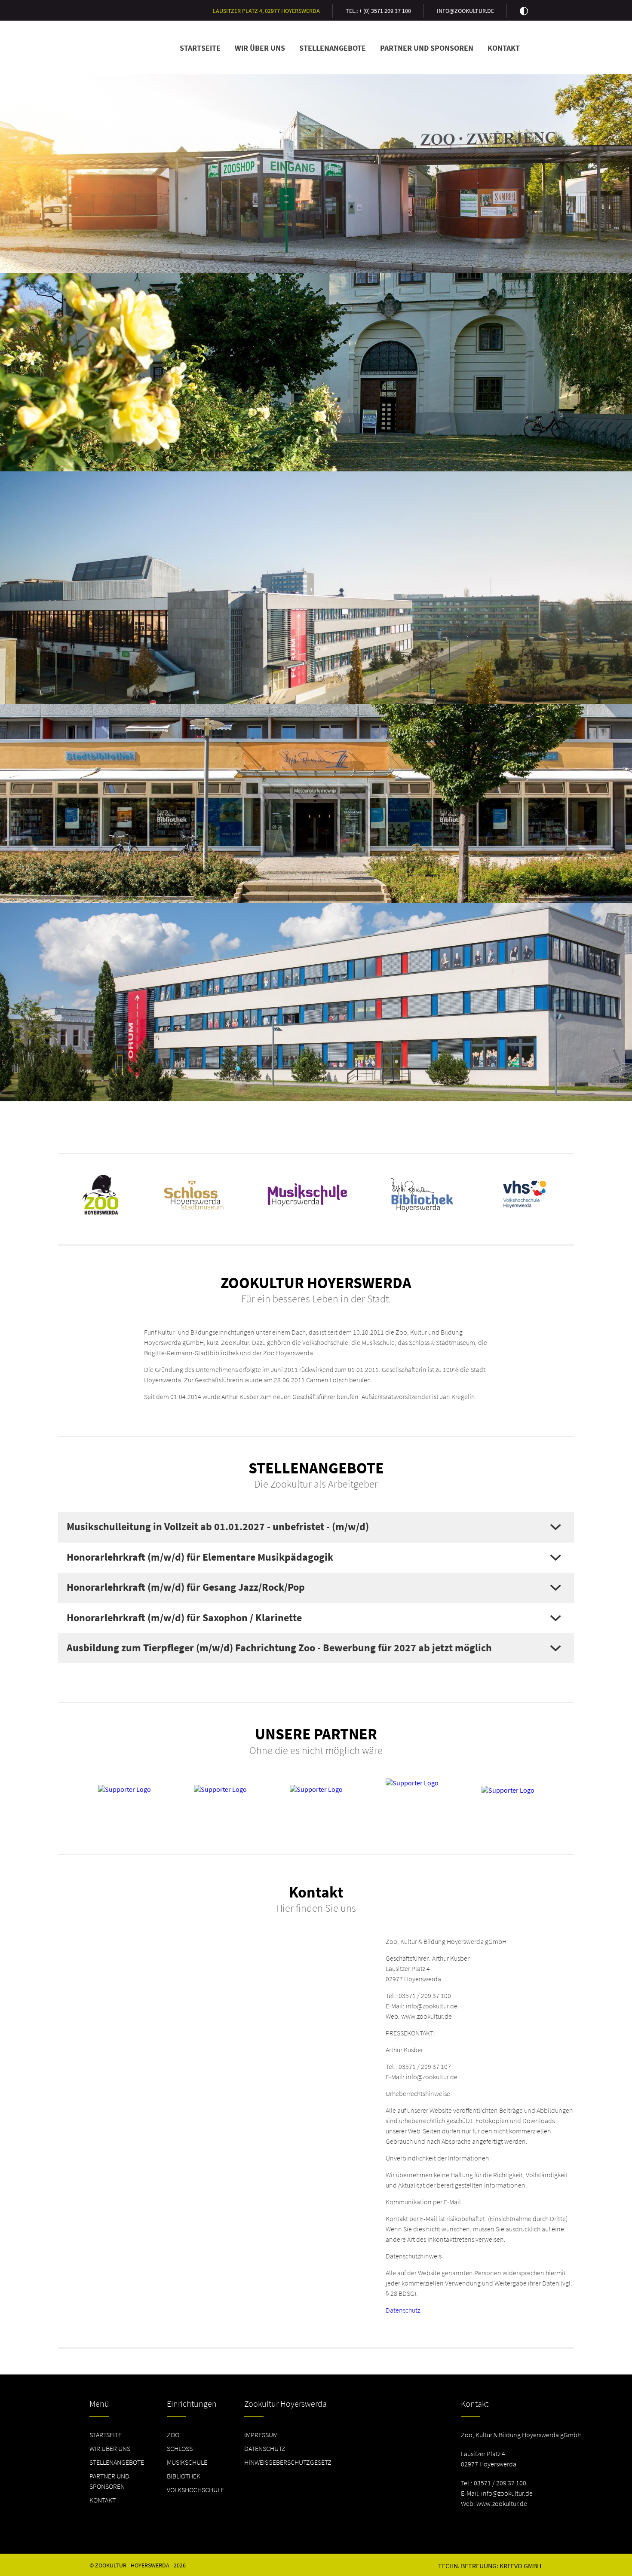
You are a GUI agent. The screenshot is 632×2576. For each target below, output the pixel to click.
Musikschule (187, 2462)
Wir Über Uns (260, 48)
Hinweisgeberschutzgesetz (288, 2462)
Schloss (180, 2448)
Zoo (173, 2435)
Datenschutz (403, 2310)
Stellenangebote (333, 48)
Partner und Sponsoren (427, 48)
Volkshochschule (195, 2490)
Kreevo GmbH (520, 2566)
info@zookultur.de (465, 11)
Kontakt (504, 48)
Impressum (261, 2435)
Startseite (200, 48)
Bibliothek (184, 2476)
